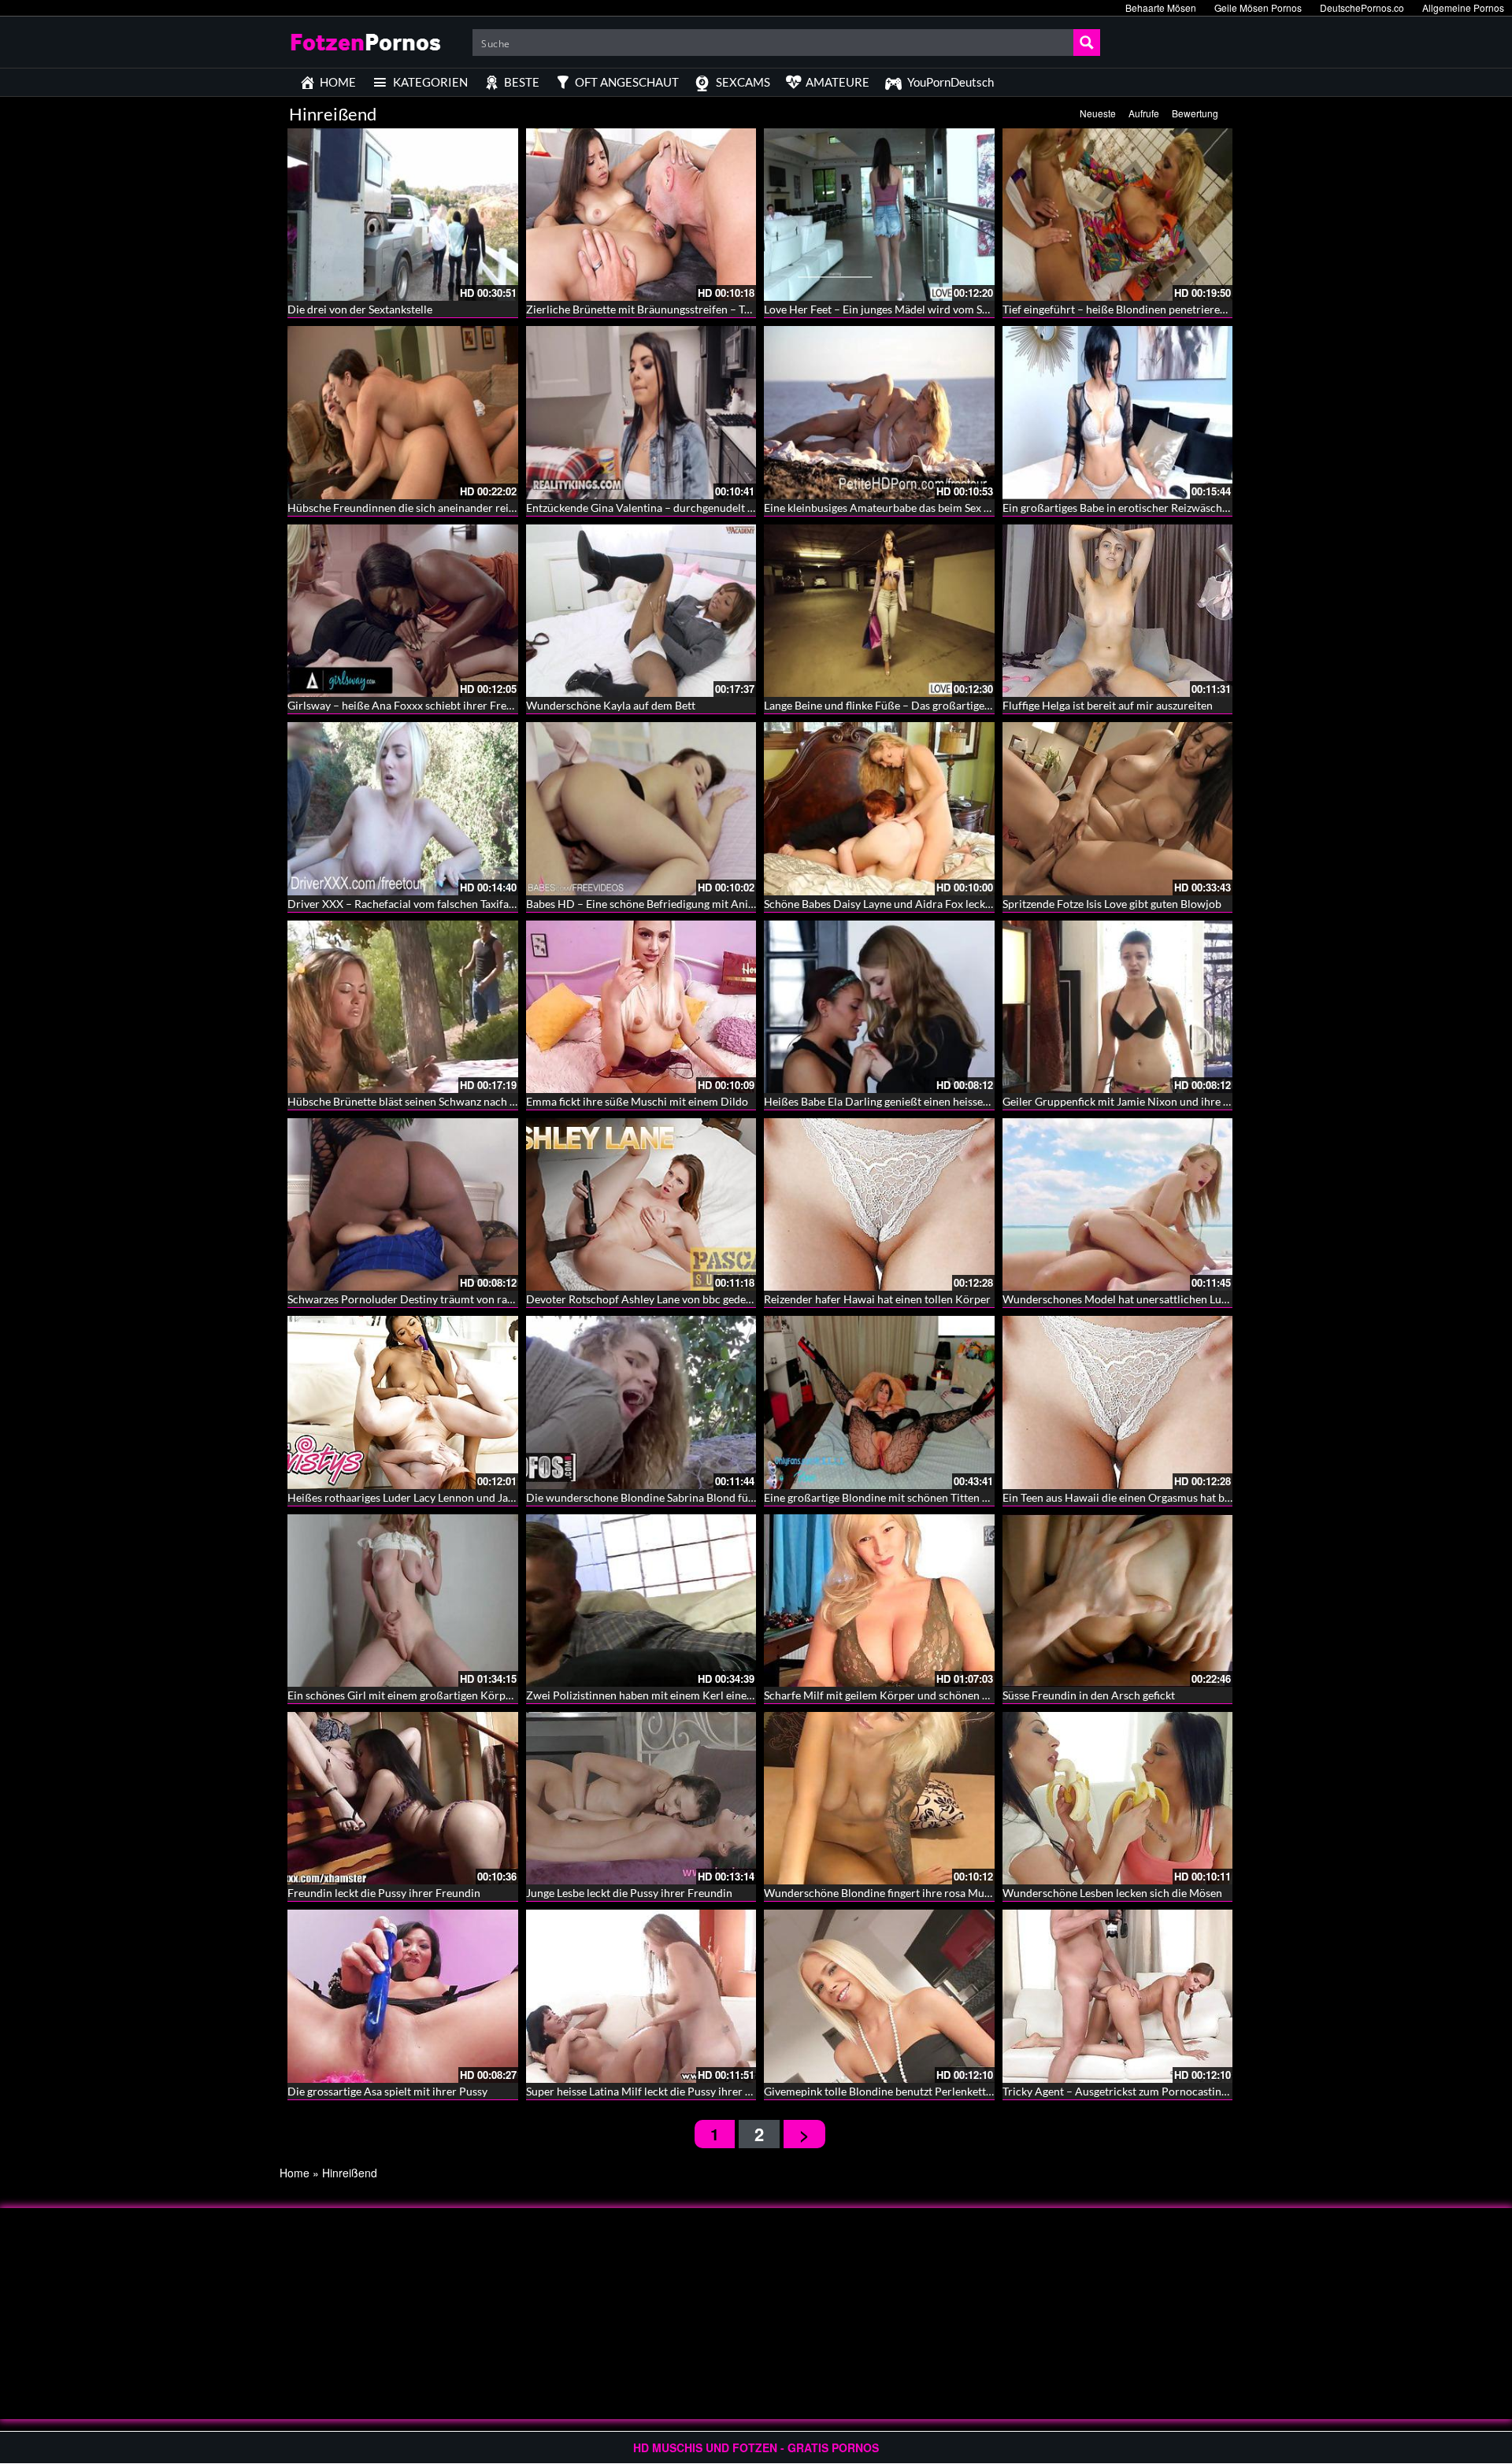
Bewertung (1195, 113)
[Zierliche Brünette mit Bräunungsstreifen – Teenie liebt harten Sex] (641, 215)
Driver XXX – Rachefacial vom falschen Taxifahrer (409, 904)
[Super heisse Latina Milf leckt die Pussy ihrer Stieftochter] (641, 1996)
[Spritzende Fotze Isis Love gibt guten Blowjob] (1118, 808)
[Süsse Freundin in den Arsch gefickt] (1118, 1601)
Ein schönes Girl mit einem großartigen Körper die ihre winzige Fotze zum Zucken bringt (502, 1695)
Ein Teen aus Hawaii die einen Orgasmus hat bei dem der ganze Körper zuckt (1187, 1497)
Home (295, 2173)
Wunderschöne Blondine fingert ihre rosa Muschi (884, 1893)
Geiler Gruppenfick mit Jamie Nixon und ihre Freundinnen (1144, 1101)
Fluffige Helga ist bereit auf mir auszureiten (1108, 705)
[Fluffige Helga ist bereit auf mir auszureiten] (1118, 611)
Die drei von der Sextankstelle (360, 309)
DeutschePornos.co (1362, 7)
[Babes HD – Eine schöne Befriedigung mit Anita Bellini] (641, 808)
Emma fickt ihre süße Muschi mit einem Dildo (637, 1101)
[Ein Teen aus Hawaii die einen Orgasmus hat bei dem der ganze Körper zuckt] (1118, 1402)
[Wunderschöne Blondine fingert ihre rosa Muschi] (879, 1798)
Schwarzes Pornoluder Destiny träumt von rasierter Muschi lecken (450, 1299)
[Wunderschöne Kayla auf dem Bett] (641, 611)
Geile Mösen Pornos (1258, 7)
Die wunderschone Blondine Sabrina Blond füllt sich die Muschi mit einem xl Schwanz (735, 1497)
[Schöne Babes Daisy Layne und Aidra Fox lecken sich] (879, 808)
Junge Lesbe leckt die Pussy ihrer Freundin (629, 1893)
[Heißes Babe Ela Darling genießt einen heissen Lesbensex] (879, 1007)
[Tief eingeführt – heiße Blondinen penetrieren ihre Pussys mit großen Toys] (1118, 215)
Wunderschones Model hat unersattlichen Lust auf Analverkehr (1157, 1299)
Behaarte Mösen (1161, 7)
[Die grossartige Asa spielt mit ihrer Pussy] (403, 1996)
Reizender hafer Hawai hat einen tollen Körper (877, 1299)
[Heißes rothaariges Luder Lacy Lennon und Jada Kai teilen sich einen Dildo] (403, 1402)
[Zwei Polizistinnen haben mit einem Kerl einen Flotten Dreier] (641, 1601)
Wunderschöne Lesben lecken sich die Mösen (1112, 1893)
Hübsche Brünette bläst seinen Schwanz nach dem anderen (430, 1101)
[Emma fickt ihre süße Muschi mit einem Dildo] (641, 1007)
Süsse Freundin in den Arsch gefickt (1089, 1695)
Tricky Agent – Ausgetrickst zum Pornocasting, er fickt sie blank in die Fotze (1186, 2091)
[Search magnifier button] (1087, 43)
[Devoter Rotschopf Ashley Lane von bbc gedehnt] (641, 1204)
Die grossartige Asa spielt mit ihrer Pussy (387, 2091)
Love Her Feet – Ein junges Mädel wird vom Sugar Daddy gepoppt (923, 309)
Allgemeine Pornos (1463, 7)
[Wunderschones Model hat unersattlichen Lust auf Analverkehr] (1118, 1204)
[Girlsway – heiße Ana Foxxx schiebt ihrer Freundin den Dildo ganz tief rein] (403, 611)
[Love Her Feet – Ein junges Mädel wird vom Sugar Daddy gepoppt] (879, 215)
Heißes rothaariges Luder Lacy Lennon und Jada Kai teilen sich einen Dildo (469, 1497)
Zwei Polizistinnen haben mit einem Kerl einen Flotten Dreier (676, 1695)
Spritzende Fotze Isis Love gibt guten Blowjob (1112, 904)
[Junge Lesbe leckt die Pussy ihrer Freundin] (641, 1798)
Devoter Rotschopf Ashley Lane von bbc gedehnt (644, 1299)
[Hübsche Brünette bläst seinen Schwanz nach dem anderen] (403, 1007)
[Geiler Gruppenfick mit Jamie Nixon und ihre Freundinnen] (1118, 1007)
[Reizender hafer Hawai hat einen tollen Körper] (879, 1204)
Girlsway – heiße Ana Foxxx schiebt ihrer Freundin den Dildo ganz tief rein (469, 705)
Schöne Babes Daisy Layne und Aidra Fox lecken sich (891, 904)
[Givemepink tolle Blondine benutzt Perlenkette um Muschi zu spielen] (879, 1996)
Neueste (1098, 113)
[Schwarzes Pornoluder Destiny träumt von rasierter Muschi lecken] (403, 1204)
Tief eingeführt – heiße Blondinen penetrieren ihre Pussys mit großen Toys (1184, 309)
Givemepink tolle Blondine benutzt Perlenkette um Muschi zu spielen (931, 2091)
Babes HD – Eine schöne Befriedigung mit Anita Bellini (659, 904)
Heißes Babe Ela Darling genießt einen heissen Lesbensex (902, 1101)
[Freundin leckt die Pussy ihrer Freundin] (403, 1798)
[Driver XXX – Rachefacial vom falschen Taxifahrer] (403, 808)
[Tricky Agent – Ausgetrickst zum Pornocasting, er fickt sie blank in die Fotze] (1118, 1996)
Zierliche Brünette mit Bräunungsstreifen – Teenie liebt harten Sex (687, 309)
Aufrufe (1144, 113)
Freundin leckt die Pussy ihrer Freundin (384, 1893)
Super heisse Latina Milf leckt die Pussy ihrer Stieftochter (665, 2091)
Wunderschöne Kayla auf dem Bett (611, 705)
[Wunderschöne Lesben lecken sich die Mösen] (1118, 1798)
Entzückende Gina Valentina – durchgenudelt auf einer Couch (676, 508)
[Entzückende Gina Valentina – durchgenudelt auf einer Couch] (641, 412)
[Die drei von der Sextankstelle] (403, 215)
